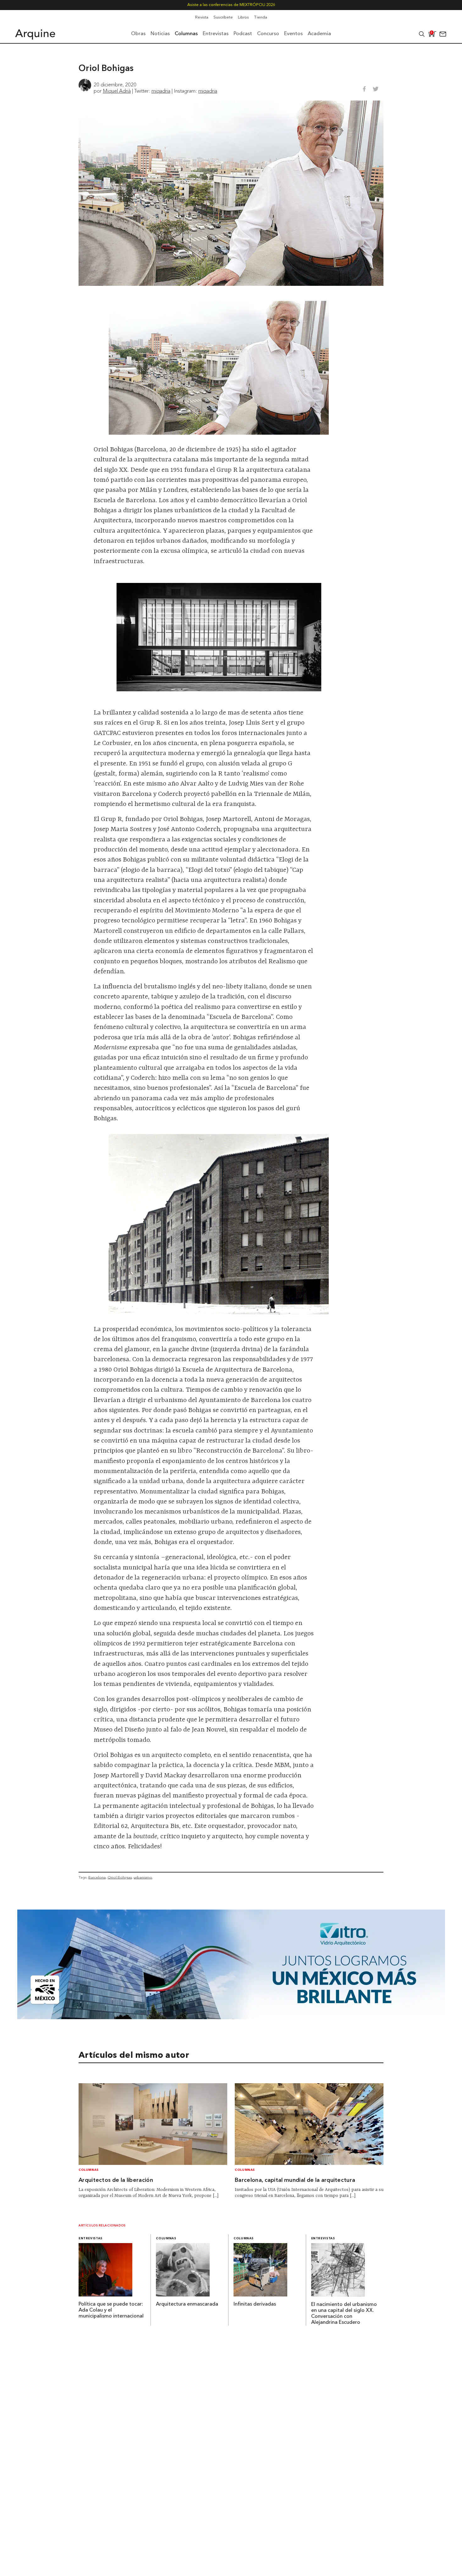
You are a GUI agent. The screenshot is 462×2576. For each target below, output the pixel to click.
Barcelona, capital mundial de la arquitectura (295, 2180)
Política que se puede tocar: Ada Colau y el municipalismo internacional (111, 2310)
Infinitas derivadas (255, 2304)
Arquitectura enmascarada (187, 2304)
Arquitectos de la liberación (116, 2180)
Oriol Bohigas (120, 1877)
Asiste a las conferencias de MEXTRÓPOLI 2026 (231, 5)
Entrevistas (91, 2239)
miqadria (161, 91)
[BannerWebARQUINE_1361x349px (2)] (231, 2017)
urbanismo (143, 1877)
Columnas (89, 2170)
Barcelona (97, 1877)
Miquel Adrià (117, 91)
